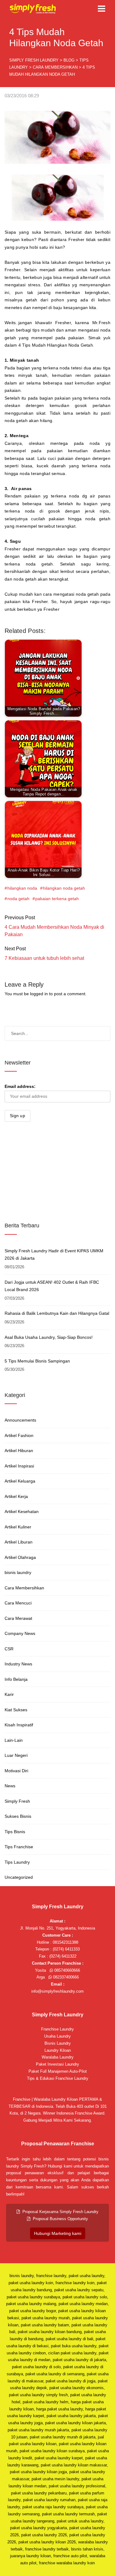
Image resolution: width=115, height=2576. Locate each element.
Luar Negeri (16, 1755)
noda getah (18, 899)
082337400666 (65, 1977)
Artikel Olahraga (20, 1557)
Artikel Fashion (19, 1435)
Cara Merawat (18, 1618)
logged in (39, 994)
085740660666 (67, 1970)
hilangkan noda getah (64, 888)
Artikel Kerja (16, 1496)
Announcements (20, 1420)
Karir (9, 1694)
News (10, 1786)
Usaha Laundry (57, 2036)
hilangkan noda (22, 888)
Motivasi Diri (16, 1771)
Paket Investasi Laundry (57, 2064)
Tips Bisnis (15, 1832)
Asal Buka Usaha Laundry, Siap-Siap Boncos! (49, 1337)
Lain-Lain (14, 1740)
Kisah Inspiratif (19, 1725)
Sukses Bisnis (18, 1816)
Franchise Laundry (57, 2029)
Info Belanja (16, 1679)
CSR (9, 1649)
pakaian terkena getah (57, 899)
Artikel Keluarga (20, 1481)
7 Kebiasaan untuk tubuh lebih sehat (44, 958)
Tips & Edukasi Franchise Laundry (58, 2078)
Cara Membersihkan (24, 1588)
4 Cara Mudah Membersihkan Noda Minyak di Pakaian (54, 931)
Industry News (18, 1664)
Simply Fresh (17, 1801)
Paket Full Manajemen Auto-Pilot (58, 2071)
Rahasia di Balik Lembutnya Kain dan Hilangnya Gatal (57, 1313)
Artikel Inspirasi (19, 1466)
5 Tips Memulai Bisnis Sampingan (37, 1361)
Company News (20, 1633)
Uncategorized (19, 1877)
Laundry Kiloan (58, 2050)
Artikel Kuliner (18, 1527)
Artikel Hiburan (19, 1451)
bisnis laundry (18, 1572)
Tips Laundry (17, 1862)
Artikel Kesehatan (22, 1511)
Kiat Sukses (16, 1710)
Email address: (20, 1086)
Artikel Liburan (19, 1542)
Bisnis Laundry (58, 2043)
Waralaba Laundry (58, 2057)
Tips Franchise (19, 1847)
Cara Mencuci (18, 1603)
